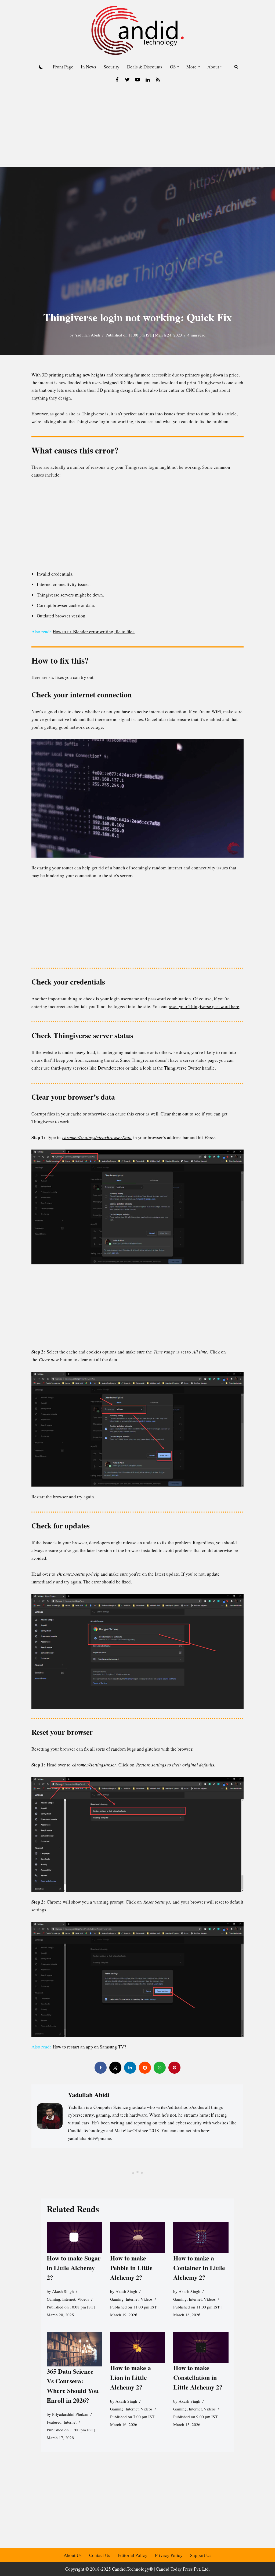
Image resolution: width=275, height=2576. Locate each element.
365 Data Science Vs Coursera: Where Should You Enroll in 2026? (73, 2386)
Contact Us (100, 2555)
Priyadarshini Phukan (70, 2414)
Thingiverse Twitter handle (189, 1068)
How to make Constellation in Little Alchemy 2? (198, 2377)
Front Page (63, 67)
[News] (158, 80)
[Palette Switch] (41, 67)
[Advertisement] (137, 127)
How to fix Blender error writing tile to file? (94, 632)
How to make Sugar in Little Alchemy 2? (74, 2268)
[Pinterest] (174, 2068)
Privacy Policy (169, 2555)
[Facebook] (117, 80)
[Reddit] (145, 2068)
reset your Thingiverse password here (204, 1006)
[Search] (236, 67)
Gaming (53, 2299)
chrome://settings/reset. (95, 1765)
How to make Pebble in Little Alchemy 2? (131, 2268)
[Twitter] (127, 80)
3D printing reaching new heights (74, 375)
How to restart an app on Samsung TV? (89, 2047)
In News (88, 67)
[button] (178, 67)
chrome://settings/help (78, 1574)
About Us (73, 2555)
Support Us (201, 2555)
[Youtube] (137, 80)
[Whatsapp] (160, 2068)
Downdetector (111, 1068)
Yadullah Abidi (88, 335)
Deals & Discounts (145, 67)
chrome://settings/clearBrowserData (97, 1137)
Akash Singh (63, 2291)
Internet (69, 2299)
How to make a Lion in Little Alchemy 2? (130, 2377)
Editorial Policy (133, 2555)
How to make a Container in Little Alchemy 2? (199, 2268)
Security (112, 67)
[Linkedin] (148, 80)
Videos (83, 2299)
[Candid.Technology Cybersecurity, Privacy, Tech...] (137, 30)
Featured (54, 2422)
